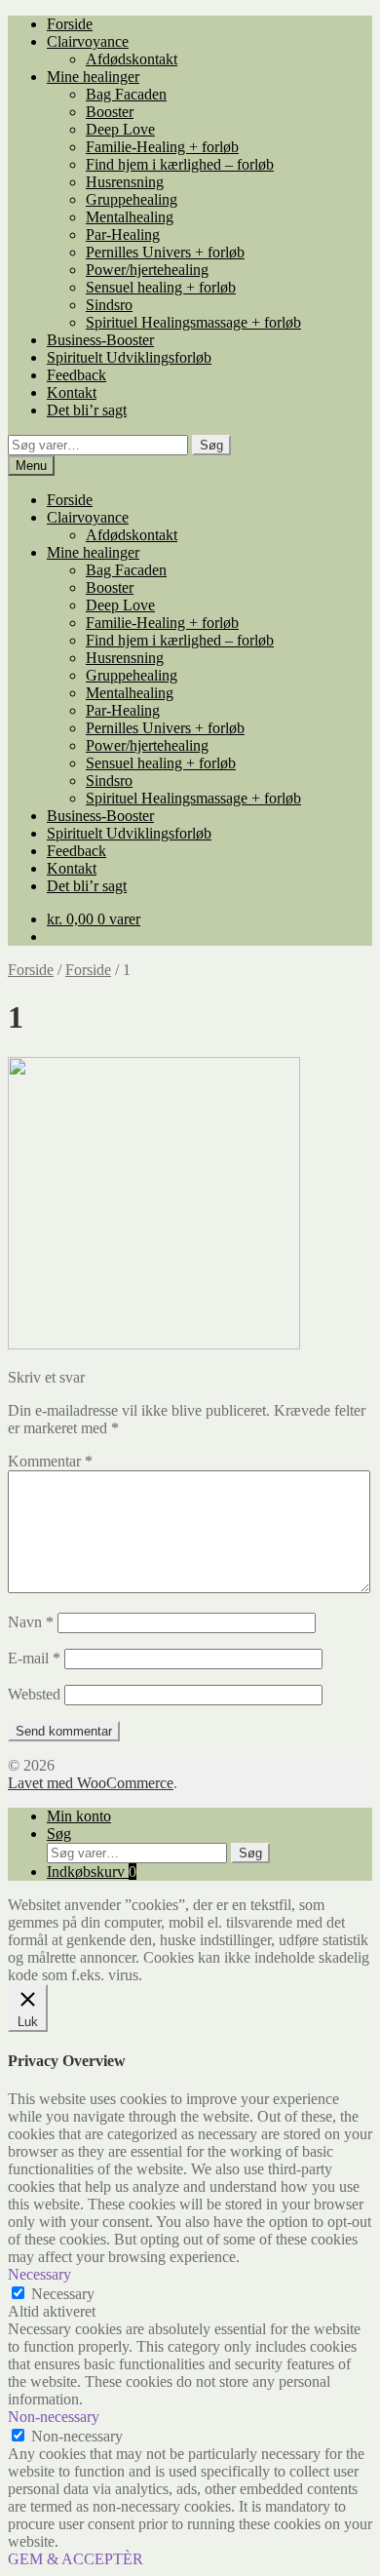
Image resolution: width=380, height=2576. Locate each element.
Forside (70, 24)
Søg (211, 445)
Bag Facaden (126, 94)
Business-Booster (100, 340)
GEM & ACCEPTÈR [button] (76, 2559)
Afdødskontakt (132, 59)
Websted (34, 1694)
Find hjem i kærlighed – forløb (180, 164)
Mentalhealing (130, 217)
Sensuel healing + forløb (161, 287)
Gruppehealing (132, 199)
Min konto (79, 1816)
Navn (31, 1622)
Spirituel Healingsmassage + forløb (193, 322)
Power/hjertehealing (147, 270)
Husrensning (125, 182)
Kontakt (72, 392)
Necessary (63, 2294)
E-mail (34, 1658)
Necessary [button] (39, 2274)
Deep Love (120, 129)
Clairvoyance (88, 41)
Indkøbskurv (92, 1872)
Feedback (76, 375)
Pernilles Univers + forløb (165, 252)
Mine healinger (93, 77)
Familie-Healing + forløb (162, 147)
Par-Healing (123, 234)
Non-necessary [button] (54, 2417)
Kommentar (50, 1461)
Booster (110, 112)
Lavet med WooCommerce (91, 1783)
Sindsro (109, 305)
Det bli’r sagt (87, 410)
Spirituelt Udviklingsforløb (129, 357)
